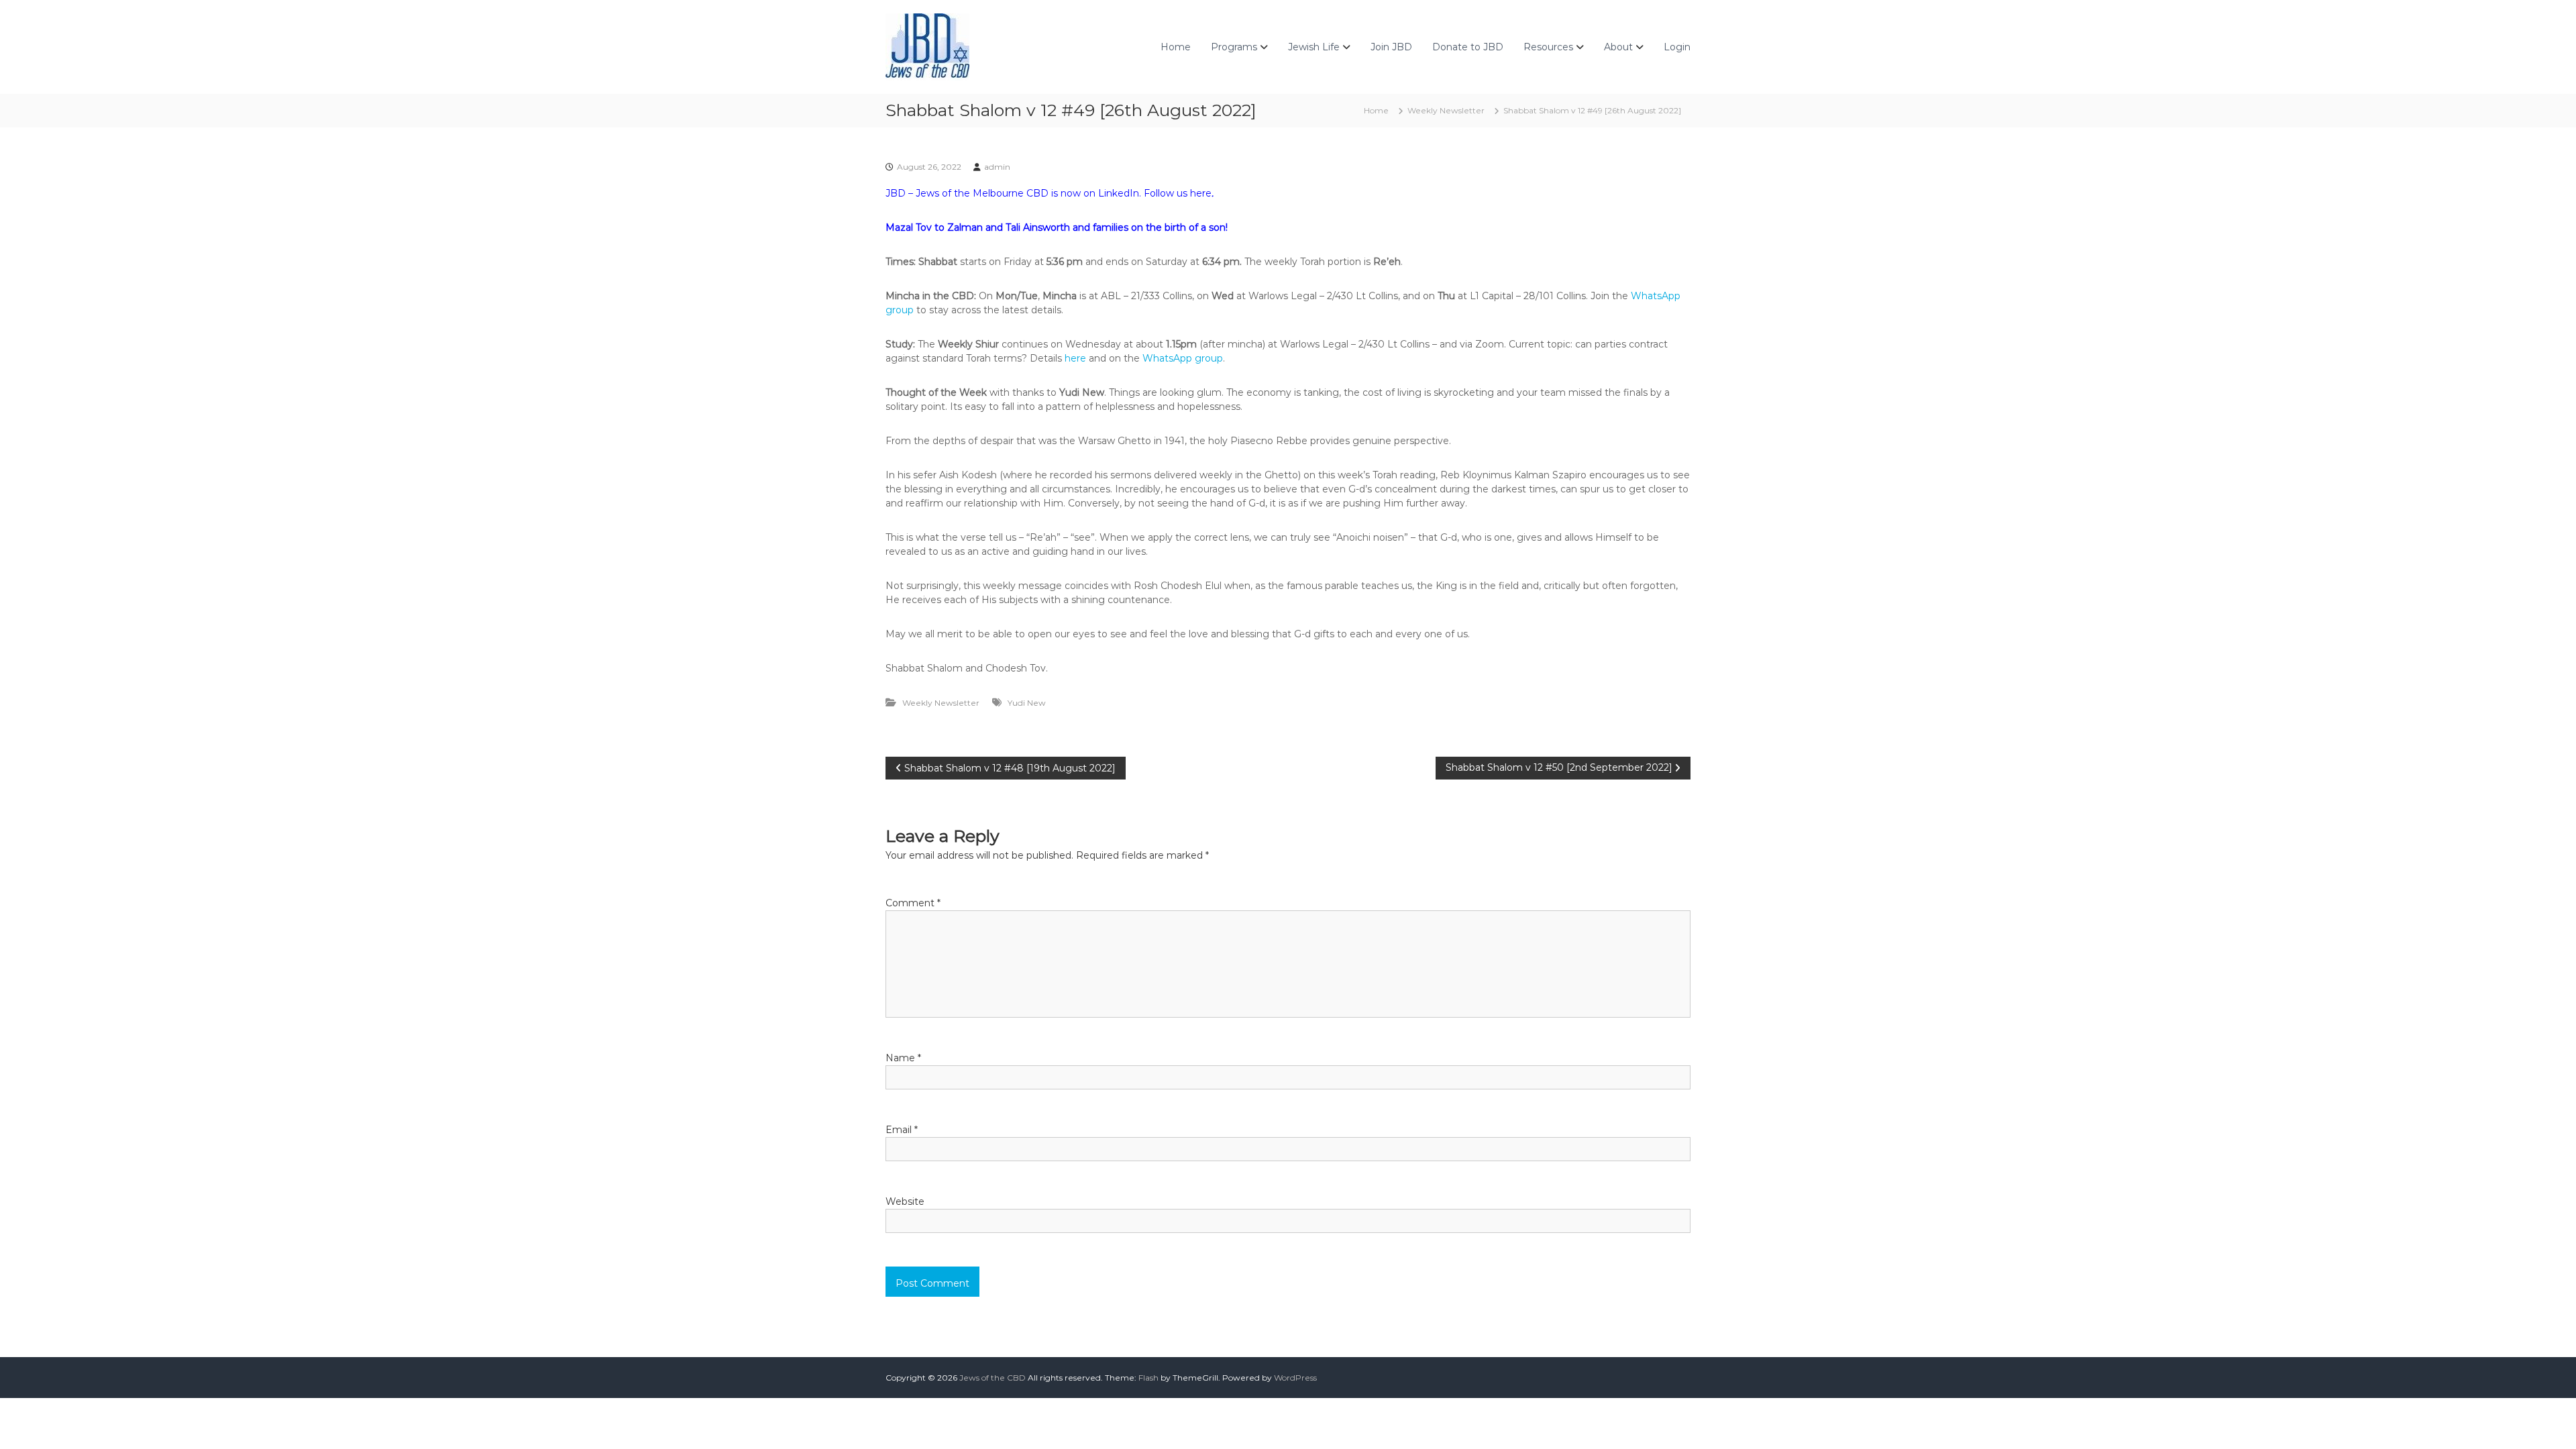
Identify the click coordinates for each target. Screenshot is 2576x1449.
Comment (913, 903)
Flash (1148, 1378)
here (1201, 193)
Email (902, 1130)
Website (905, 1201)
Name (903, 1058)
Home (1176, 47)
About (1618, 47)
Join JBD (1391, 47)
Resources (1548, 47)
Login (1677, 47)
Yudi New (1027, 703)
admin (997, 167)
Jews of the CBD (992, 1378)
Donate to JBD (1468, 47)
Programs (1234, 47)
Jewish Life (1314, 47)
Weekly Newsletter (1446, 110)
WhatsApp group (1183, 358)
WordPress (1295, 1378)
